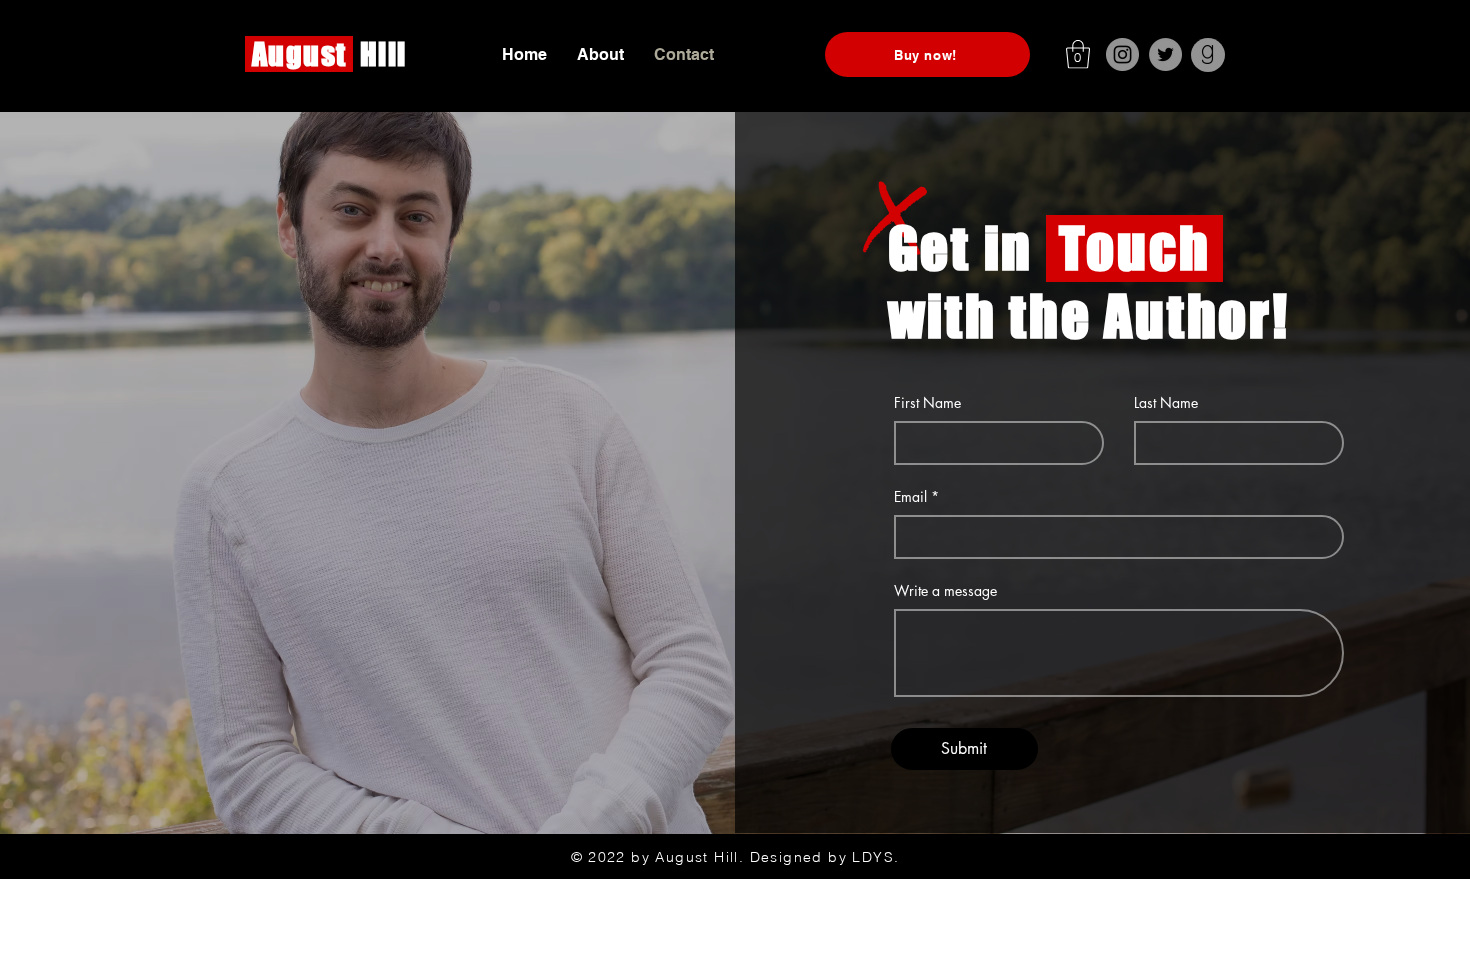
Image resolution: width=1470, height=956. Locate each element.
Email (910, 497)
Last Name (1166, 403)
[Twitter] (1165, 54)
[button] (1078, 54)
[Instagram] (1122, 54)
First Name (927, 403)
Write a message (945, 591)
